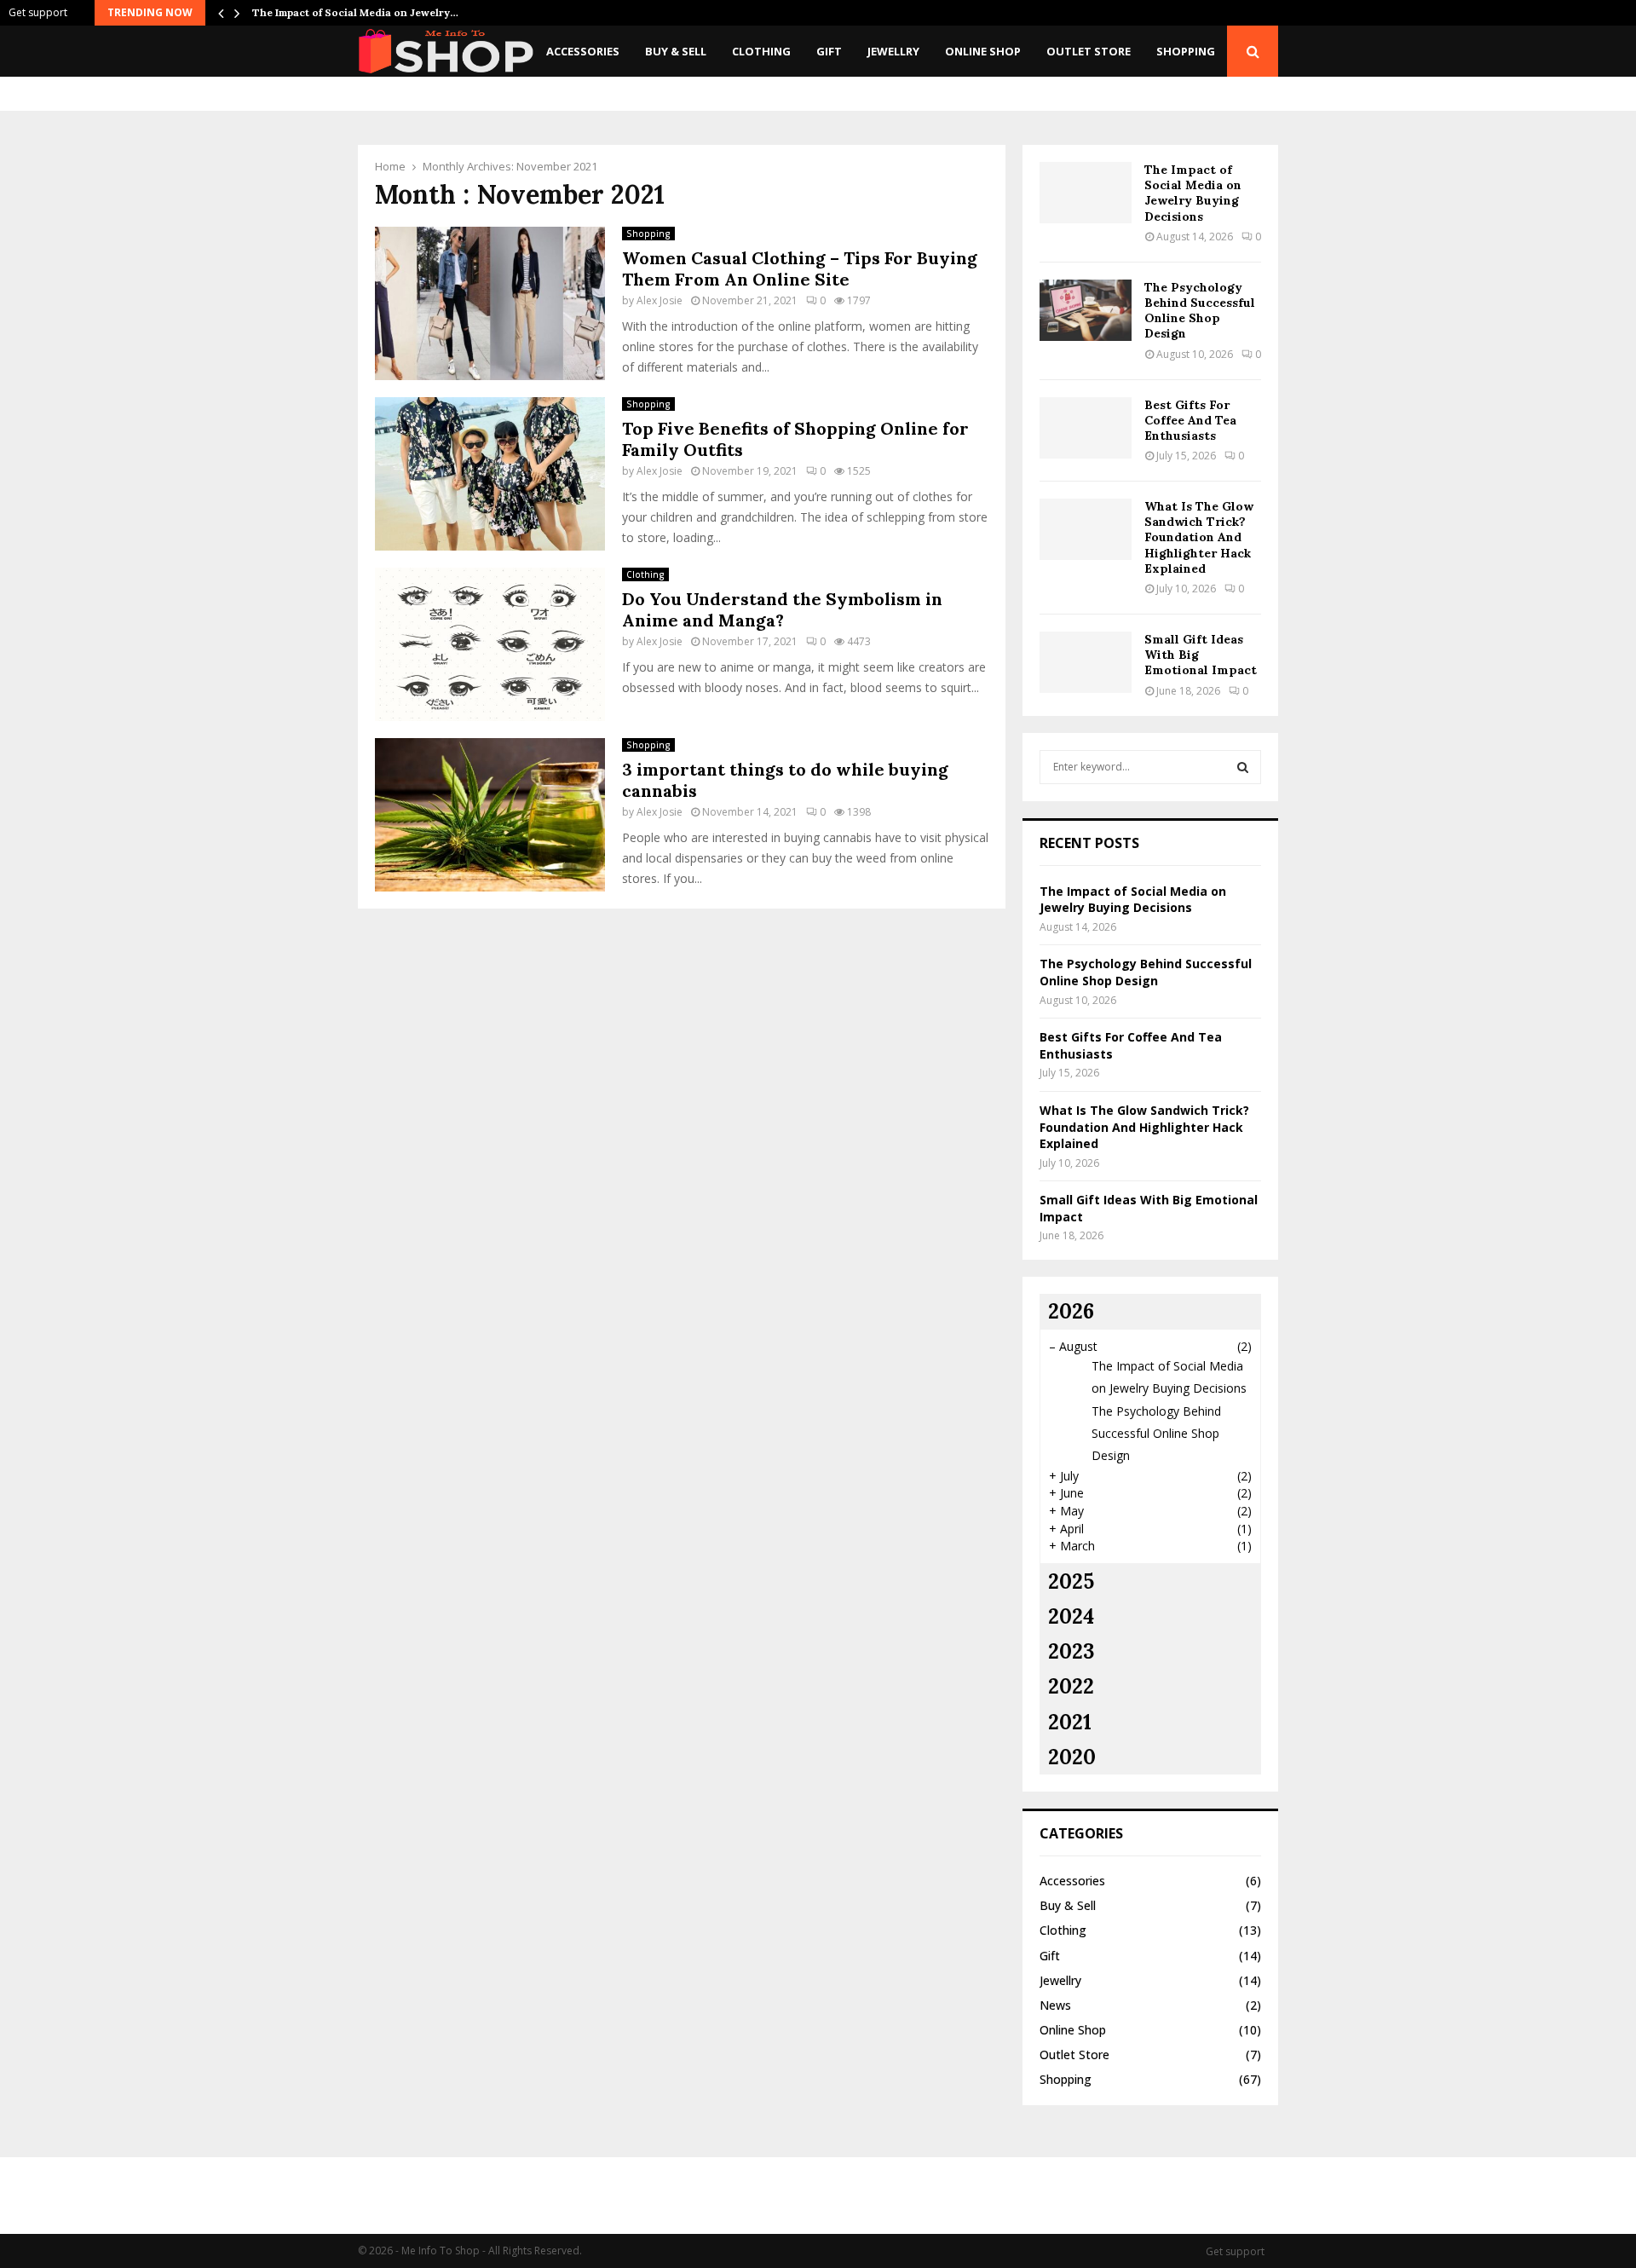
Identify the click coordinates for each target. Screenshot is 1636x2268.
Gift (829, 51)
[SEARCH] (1243, 767)
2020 (1072, 1757)
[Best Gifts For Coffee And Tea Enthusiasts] (1086, 428)
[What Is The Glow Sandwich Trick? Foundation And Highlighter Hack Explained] (1086, 529)
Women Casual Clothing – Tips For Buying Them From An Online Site (800, 268)
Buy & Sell (676, 51)
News (1055, 2005)
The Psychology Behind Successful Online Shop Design (1200, 311)
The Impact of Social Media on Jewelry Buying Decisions (1193, 193)
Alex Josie (660, 300)
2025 (1071, 1581)
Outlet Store (1089, 51)
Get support (38, 12)
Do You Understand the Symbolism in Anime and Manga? (782, 609)
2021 (1070, 1722)
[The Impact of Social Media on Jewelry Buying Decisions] (1086, 193)
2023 (1071, 1651)
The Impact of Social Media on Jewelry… (355, 12)
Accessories (583, 51)
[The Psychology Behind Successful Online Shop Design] (1086, 310)
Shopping (1186, 51)
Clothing (761, 51)
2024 (1071, 1616)
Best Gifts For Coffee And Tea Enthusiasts (1190, 420)
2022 (1071, 1686)
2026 (1071, 1311)
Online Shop (983, 51)
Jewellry (893, 51)
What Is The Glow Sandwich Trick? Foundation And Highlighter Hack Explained (1199, 537)
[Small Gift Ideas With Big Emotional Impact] (1086, 662)
